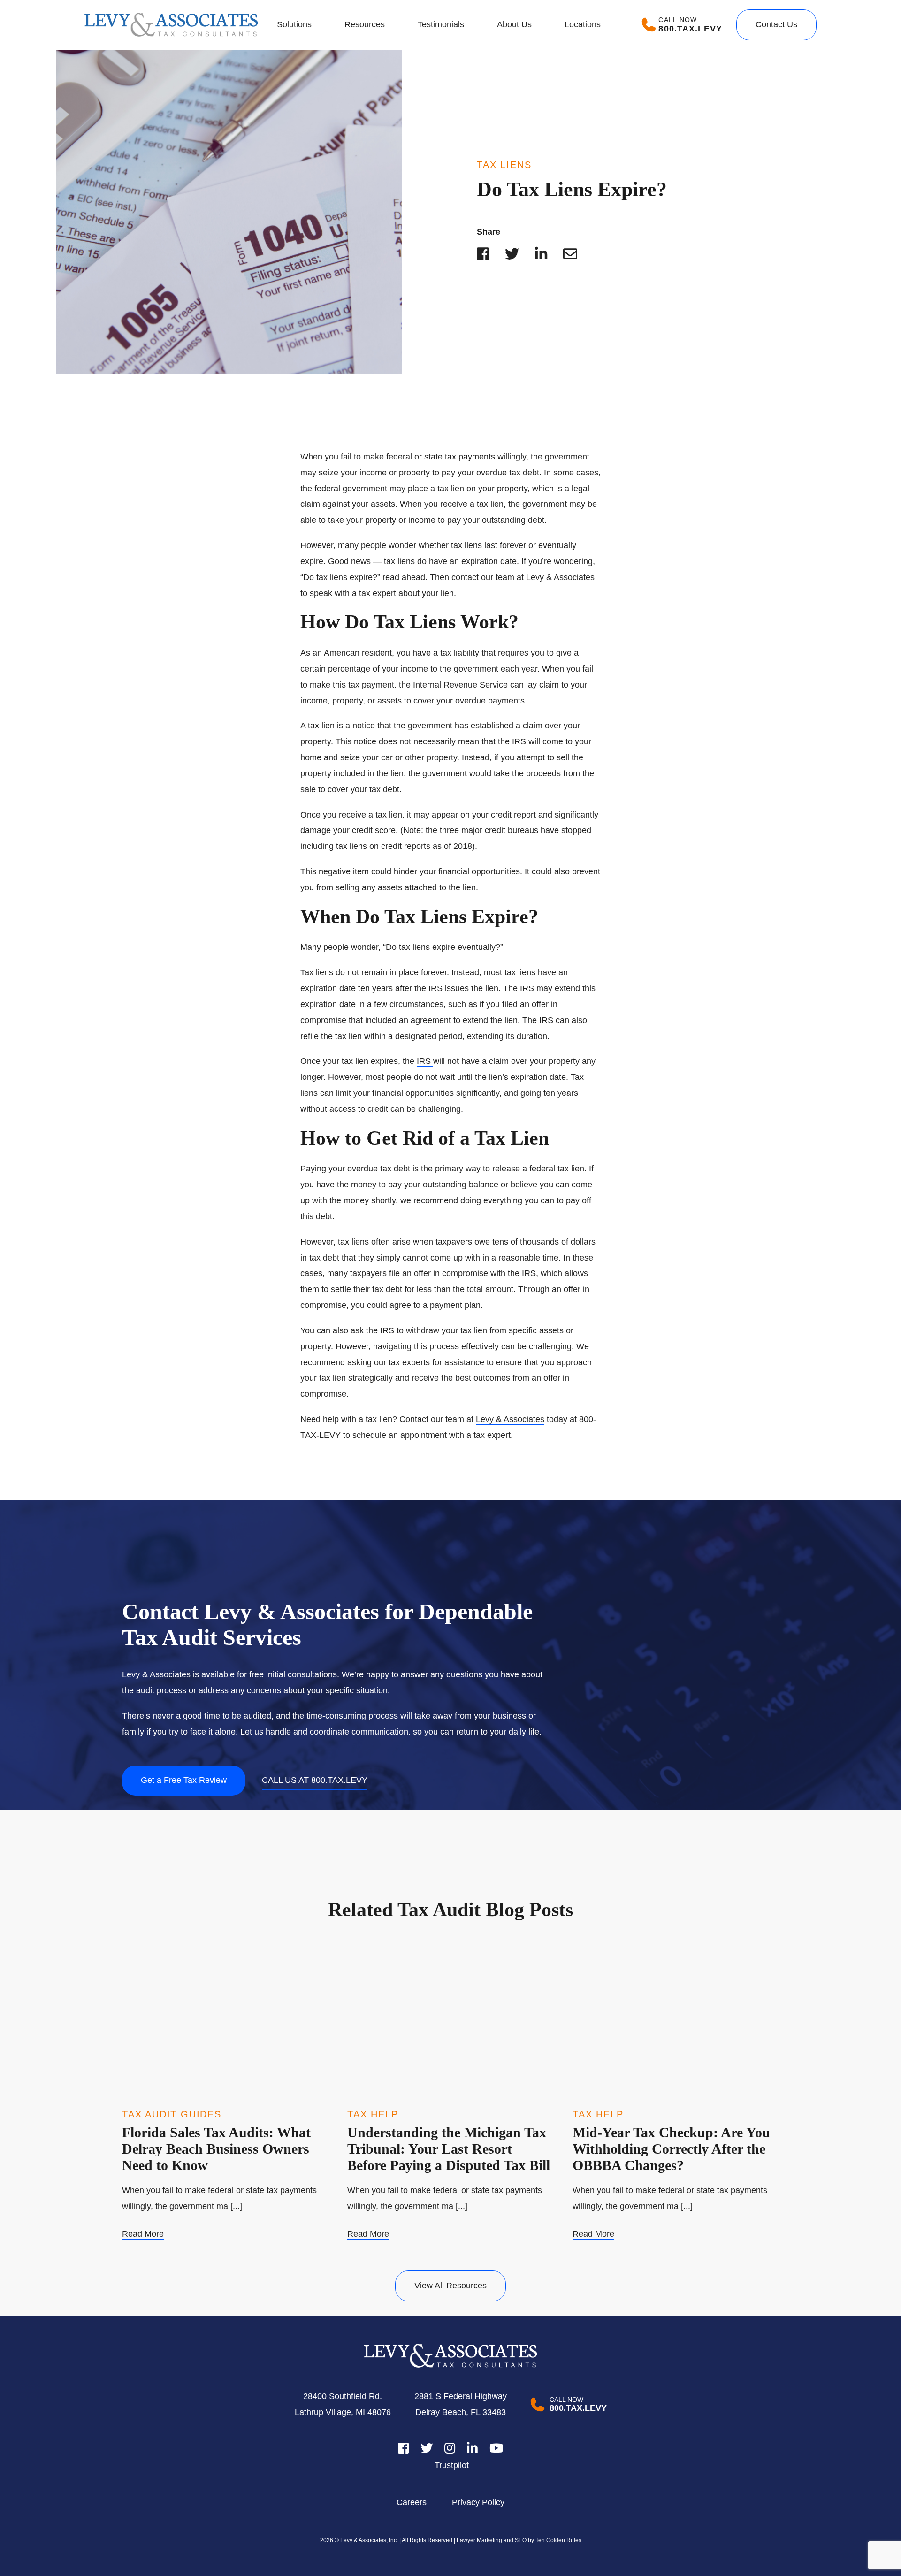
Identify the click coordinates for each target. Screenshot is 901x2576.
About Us (514, 24)
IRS (425, 1061)
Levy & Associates (510, 1419)
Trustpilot (452, 2465)
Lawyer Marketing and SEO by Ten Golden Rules (518, 2540)
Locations (583, 24)
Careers (412, 2502)
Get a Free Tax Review (184, 1780)
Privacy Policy (478, 2502)
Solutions (294, 24)
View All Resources (450, 2286)
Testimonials (441, 24)
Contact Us (776, 24)
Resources (365, 24)
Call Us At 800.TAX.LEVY (315, 1780)
